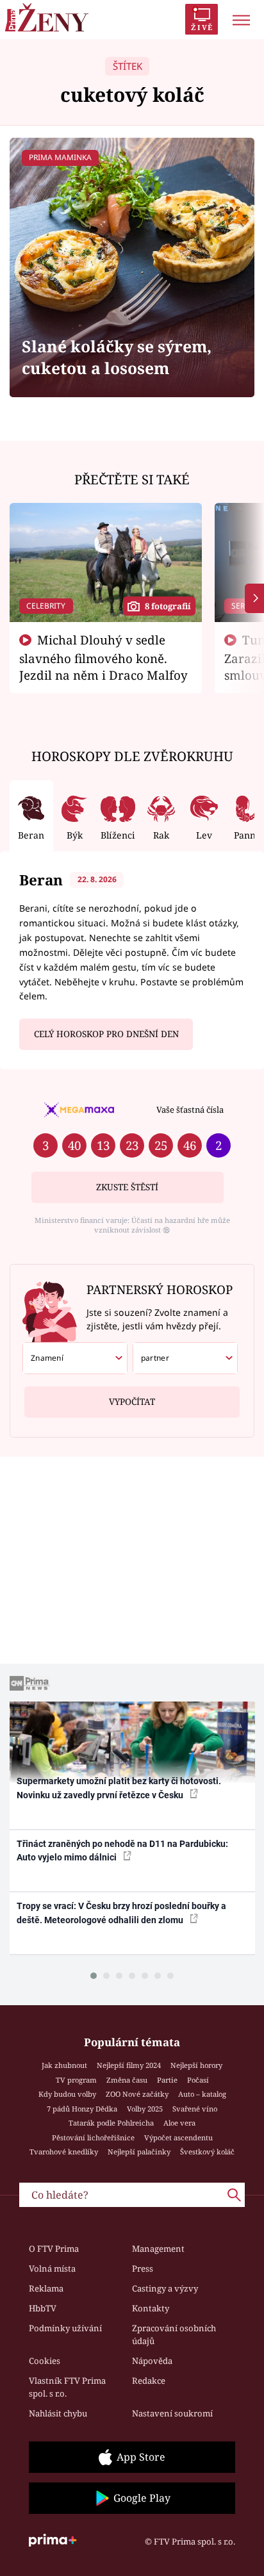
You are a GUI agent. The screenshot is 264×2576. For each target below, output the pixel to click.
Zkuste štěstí (127, 1187)
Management (158, 2249)
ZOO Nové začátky (137, 2094)
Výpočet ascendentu (178, 2137)
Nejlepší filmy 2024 (129, 2065)
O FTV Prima (54, 2249)
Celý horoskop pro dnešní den (106, 1034)
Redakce (149, 2381)
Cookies (45, 2361)
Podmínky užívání (65, 2328)
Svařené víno (195, 2109)
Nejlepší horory (196, 2065)
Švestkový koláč (207, 2152)
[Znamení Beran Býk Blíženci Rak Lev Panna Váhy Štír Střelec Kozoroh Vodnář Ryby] (75, 1358)
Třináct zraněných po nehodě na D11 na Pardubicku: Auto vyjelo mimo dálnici (122, 1850)
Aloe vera (179, 2123)
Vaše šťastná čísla (190, 1110)
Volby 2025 (145, 2109)
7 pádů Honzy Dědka (82, 2109)
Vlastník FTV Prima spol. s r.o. (67, 2387)
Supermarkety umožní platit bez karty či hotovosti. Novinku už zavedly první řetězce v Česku (119, 1788)
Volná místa (52, 2268)
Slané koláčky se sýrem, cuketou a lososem (117, 357)
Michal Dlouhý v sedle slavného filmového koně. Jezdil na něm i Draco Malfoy (103, 657)
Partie (167, 2080)
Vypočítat (132, 1402)
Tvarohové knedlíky (64, 2152)
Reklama (46, 2288)
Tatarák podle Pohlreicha (111, 2123)
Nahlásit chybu (58, 2413)
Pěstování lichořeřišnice (93, 2137)
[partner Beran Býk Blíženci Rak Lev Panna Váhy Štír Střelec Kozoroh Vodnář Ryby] (185, 1358)
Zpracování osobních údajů (174, 2334)
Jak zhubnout (64, 2065)
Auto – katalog (202, 2094)
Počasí (198, 2080)
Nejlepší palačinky (139, 2152)
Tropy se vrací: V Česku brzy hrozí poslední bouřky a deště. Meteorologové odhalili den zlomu (121, 1913)
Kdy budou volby (67, 2094)
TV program (76, 2080)
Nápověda (152, 2361)
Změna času (127, 2080)
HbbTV (43, 2308)
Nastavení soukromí (172, 2413)
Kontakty (151, 2308)
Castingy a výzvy (165, 2288)
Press (143, 2268)
